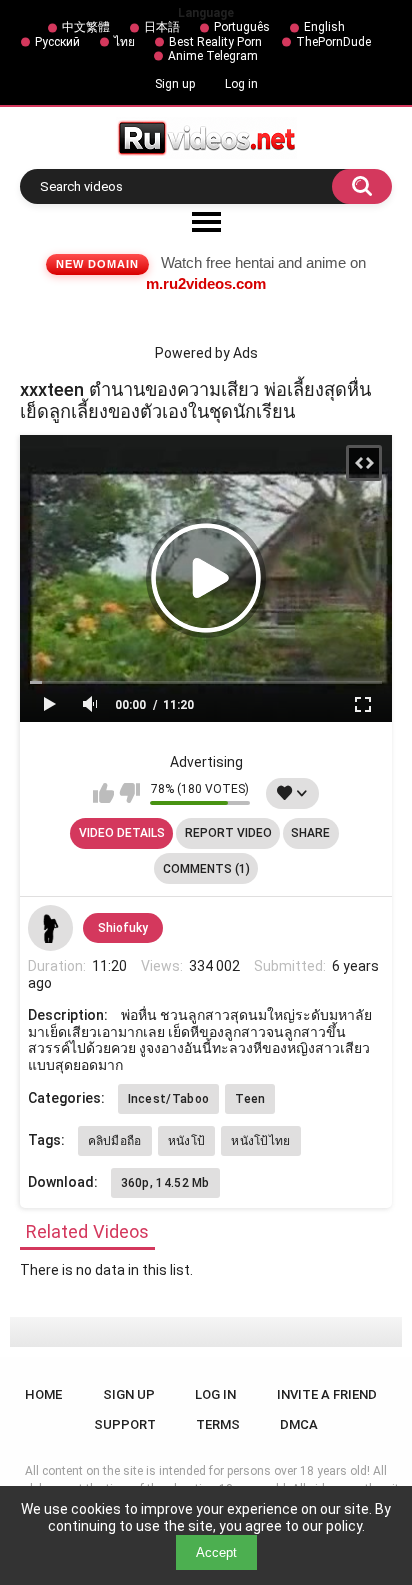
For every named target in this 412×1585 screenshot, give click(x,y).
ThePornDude (333, 42)
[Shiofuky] (51, 928)
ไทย (124, 42)
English (324, 27)
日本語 (162, 27)
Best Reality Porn (215, 42)
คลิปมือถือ (115, 1141)
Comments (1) (206, 869)
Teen (250, 1099)
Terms (218, 1424)
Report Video (228, 833)
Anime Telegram (213, 56)
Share (310, 833)
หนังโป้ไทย (260, 1141)
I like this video (103, 793)
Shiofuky (123, 928)
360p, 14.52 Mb (165, 1183)
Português (242, 27)
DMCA (299, 1424)
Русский (57, 42)
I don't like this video (129, 793)
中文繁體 (86, 27)
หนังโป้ (187, 1141)
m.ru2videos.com (206, 283)
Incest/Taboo (169, 1099)
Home (43, 1394)
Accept (216, 1552)
